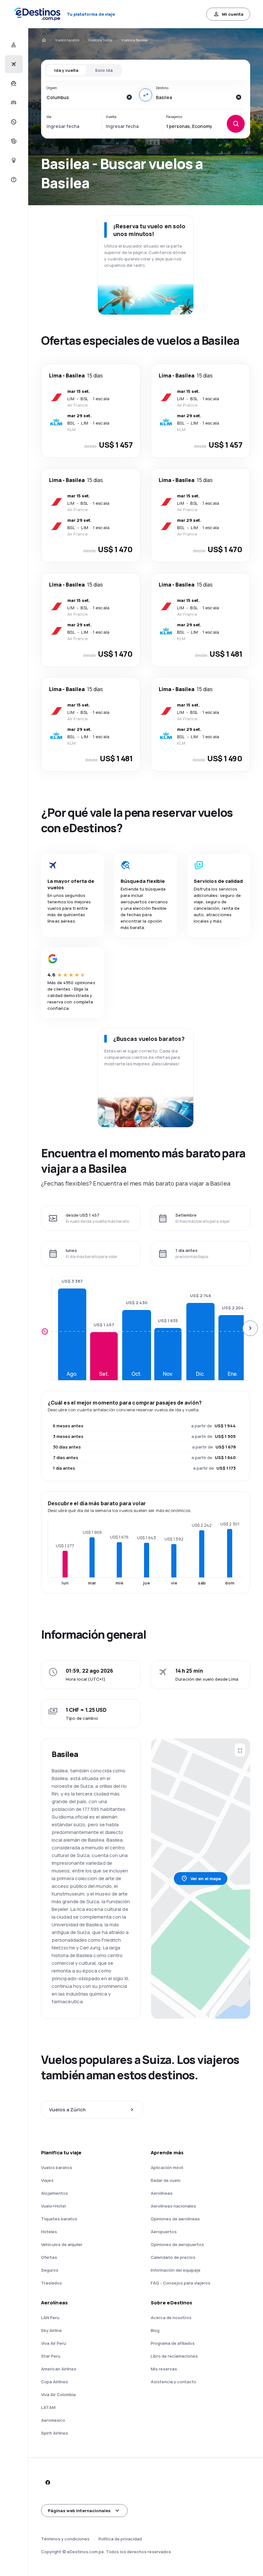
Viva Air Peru (54, 2343)
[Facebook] (47, 2482)
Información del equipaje (176, 2270)
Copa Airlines (55, 2382)
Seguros (50, 2270)
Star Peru (51, 2356)
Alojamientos (55, 2193)
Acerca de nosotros (171, 2318)
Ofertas (49, 2257)
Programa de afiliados (173, 2343)
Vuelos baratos (67, 40)
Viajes (47, 2180)
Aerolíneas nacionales (173, 2206)
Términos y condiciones (65, 2539)
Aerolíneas (162, 2193)
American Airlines (59, 2369)
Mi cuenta (233, 14)
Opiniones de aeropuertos (177, 2244)
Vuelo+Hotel (53, 2206)
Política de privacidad (120, 2539)
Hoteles (49, 2232)
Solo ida (104, 70)
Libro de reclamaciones (174, 2356)
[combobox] (85, 97)
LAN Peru (50, 2318)
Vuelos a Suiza (100, 40)
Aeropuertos (164, 2232)
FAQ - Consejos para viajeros (181, 2283)
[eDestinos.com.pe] (44, 40)
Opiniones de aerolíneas (175, 2219)
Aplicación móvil (167, 2167)
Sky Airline (51, 2330)
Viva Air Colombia (58, 2394)
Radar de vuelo (166, 2180)
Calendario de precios (173, 2257)
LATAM (48, 2407)
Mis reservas (164, 2369)
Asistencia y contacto (174, 2382)
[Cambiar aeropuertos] (146, 95)
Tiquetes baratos (59, 2219)
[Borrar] (129, 97)
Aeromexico (53, 2420)
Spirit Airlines (55, 2433)
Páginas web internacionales (79, 2511)
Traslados (51, 2283)
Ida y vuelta (66, 70)
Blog (155, 2330)
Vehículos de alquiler (62, 2244)
